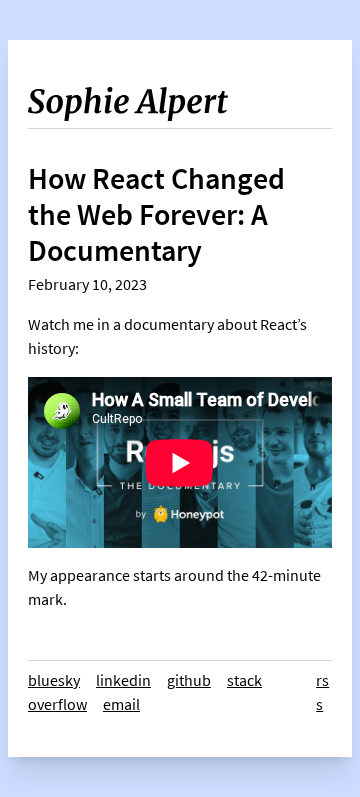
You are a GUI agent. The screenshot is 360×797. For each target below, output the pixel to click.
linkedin (123, 680)
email (121, 704)
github (189, 680)
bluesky (54, 680)
